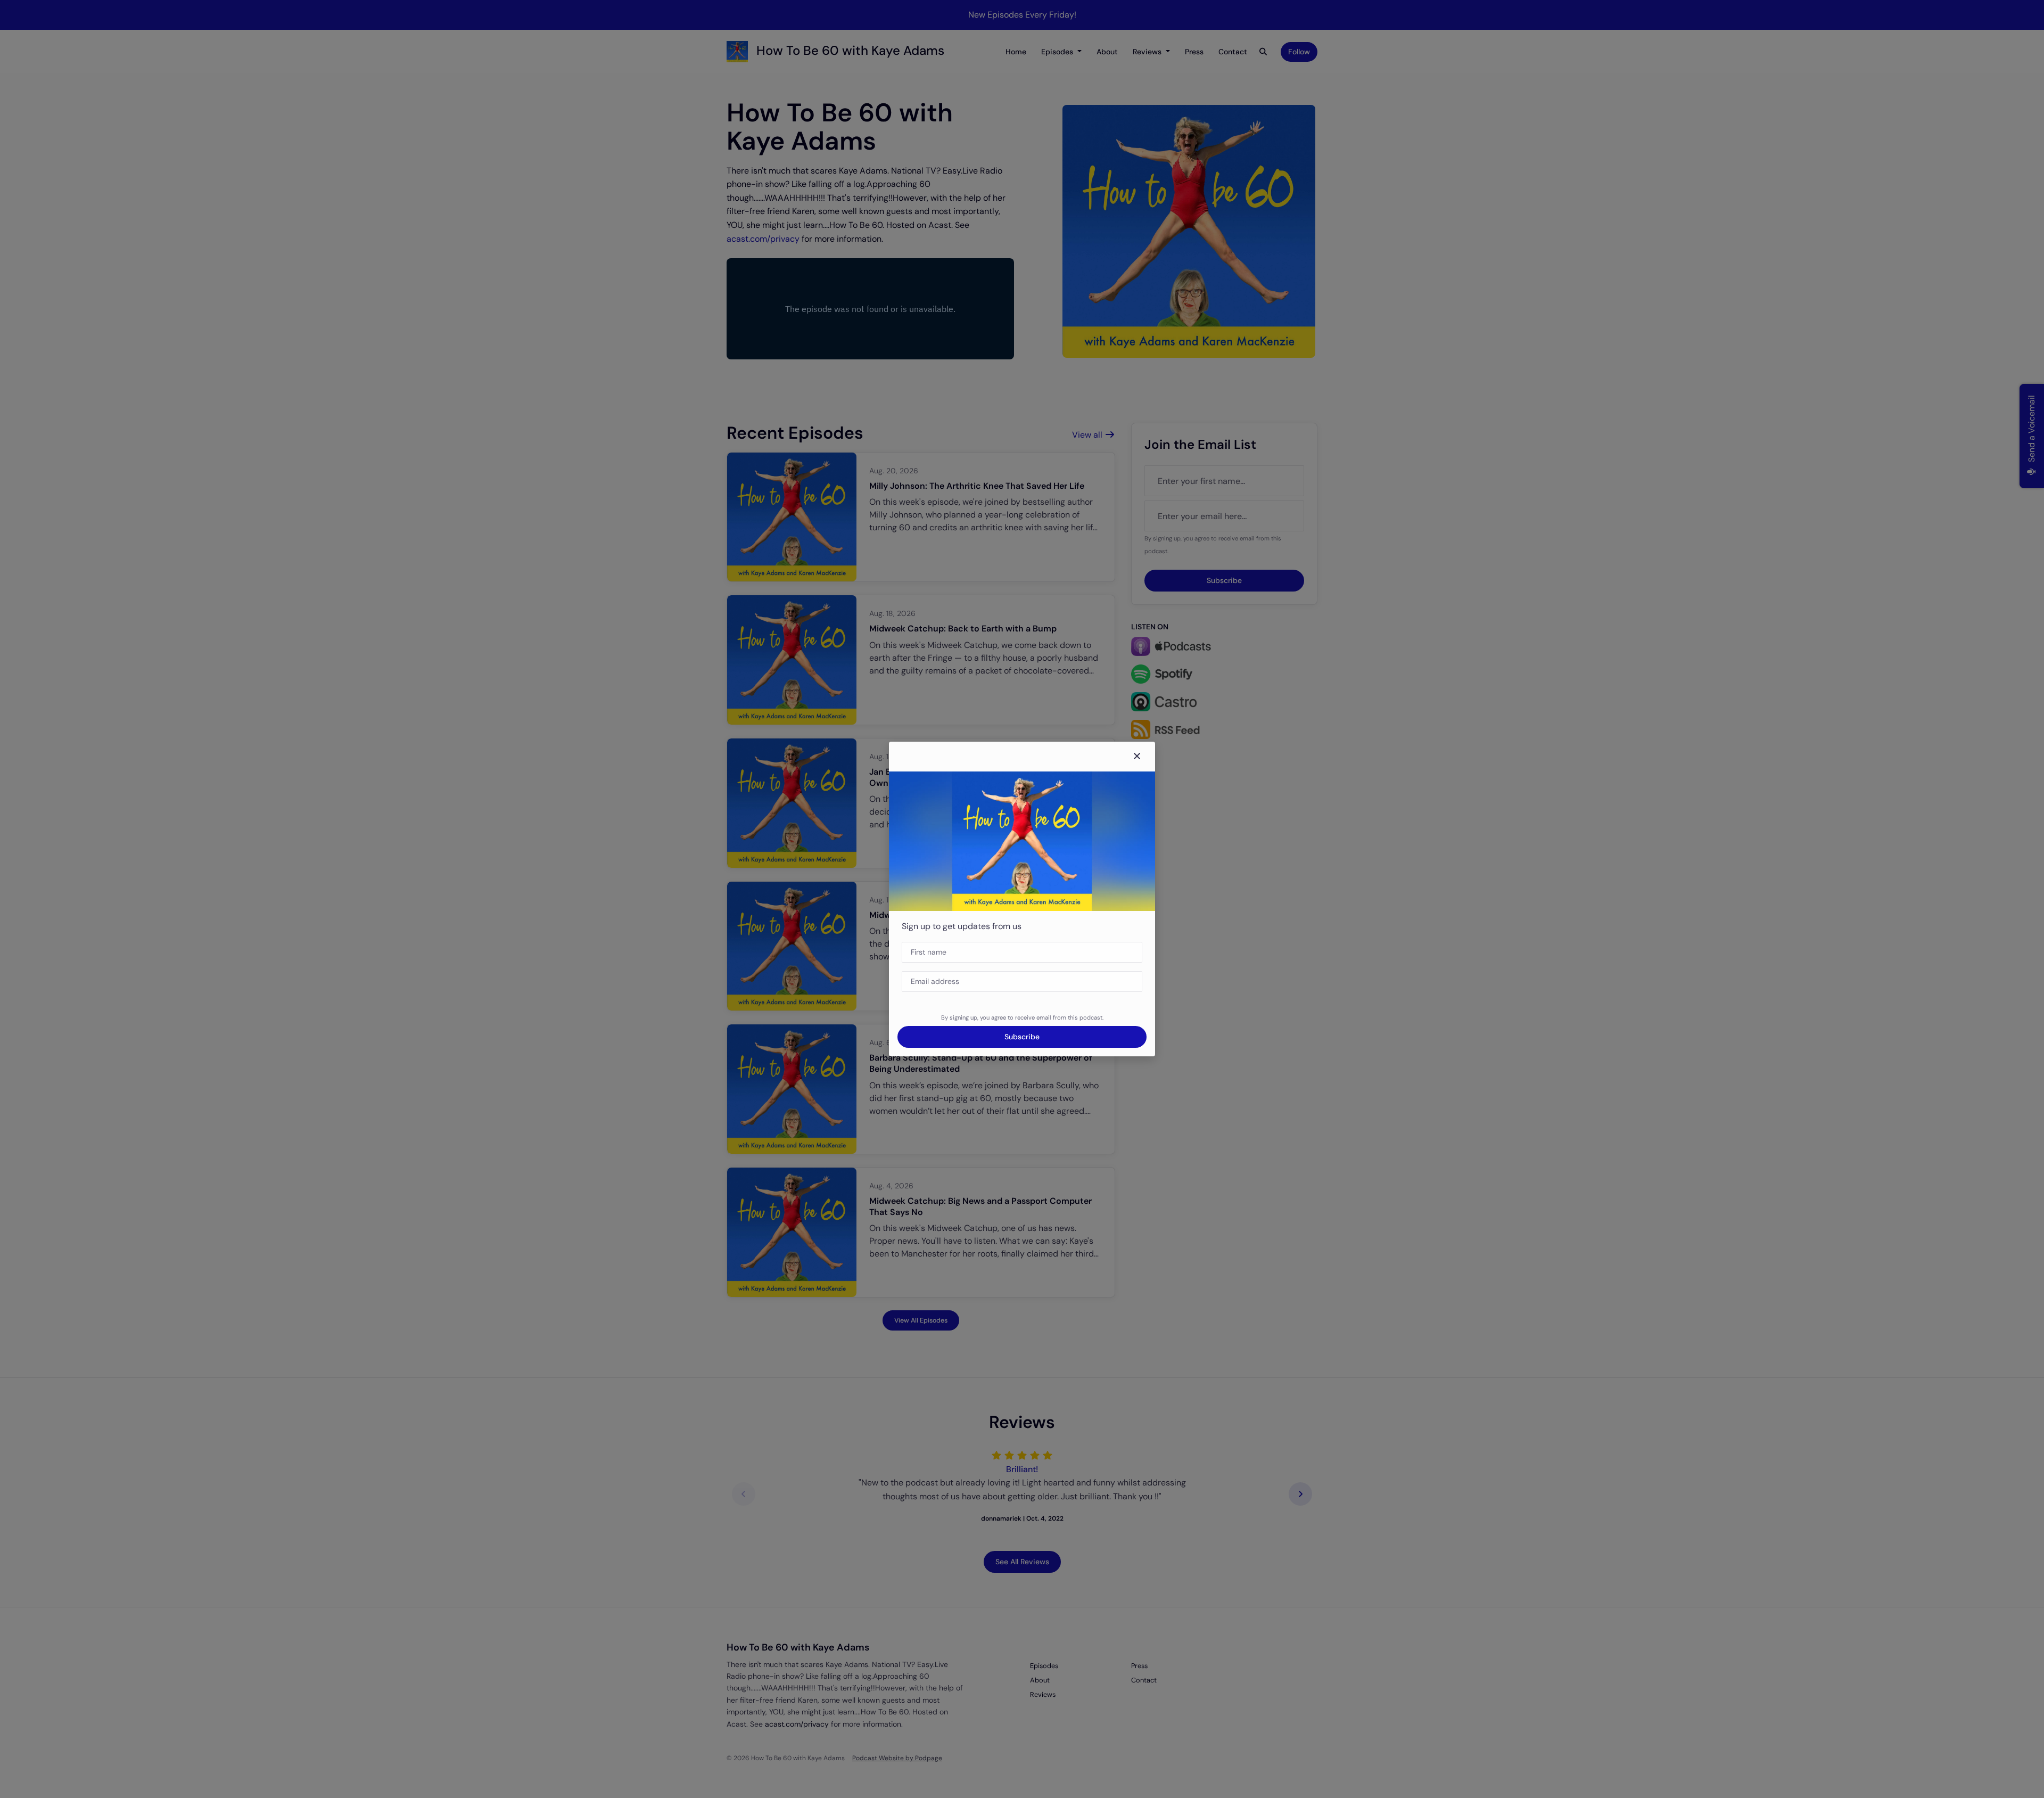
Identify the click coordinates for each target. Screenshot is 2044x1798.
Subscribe (1022, 1037)
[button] (1137, 757)
